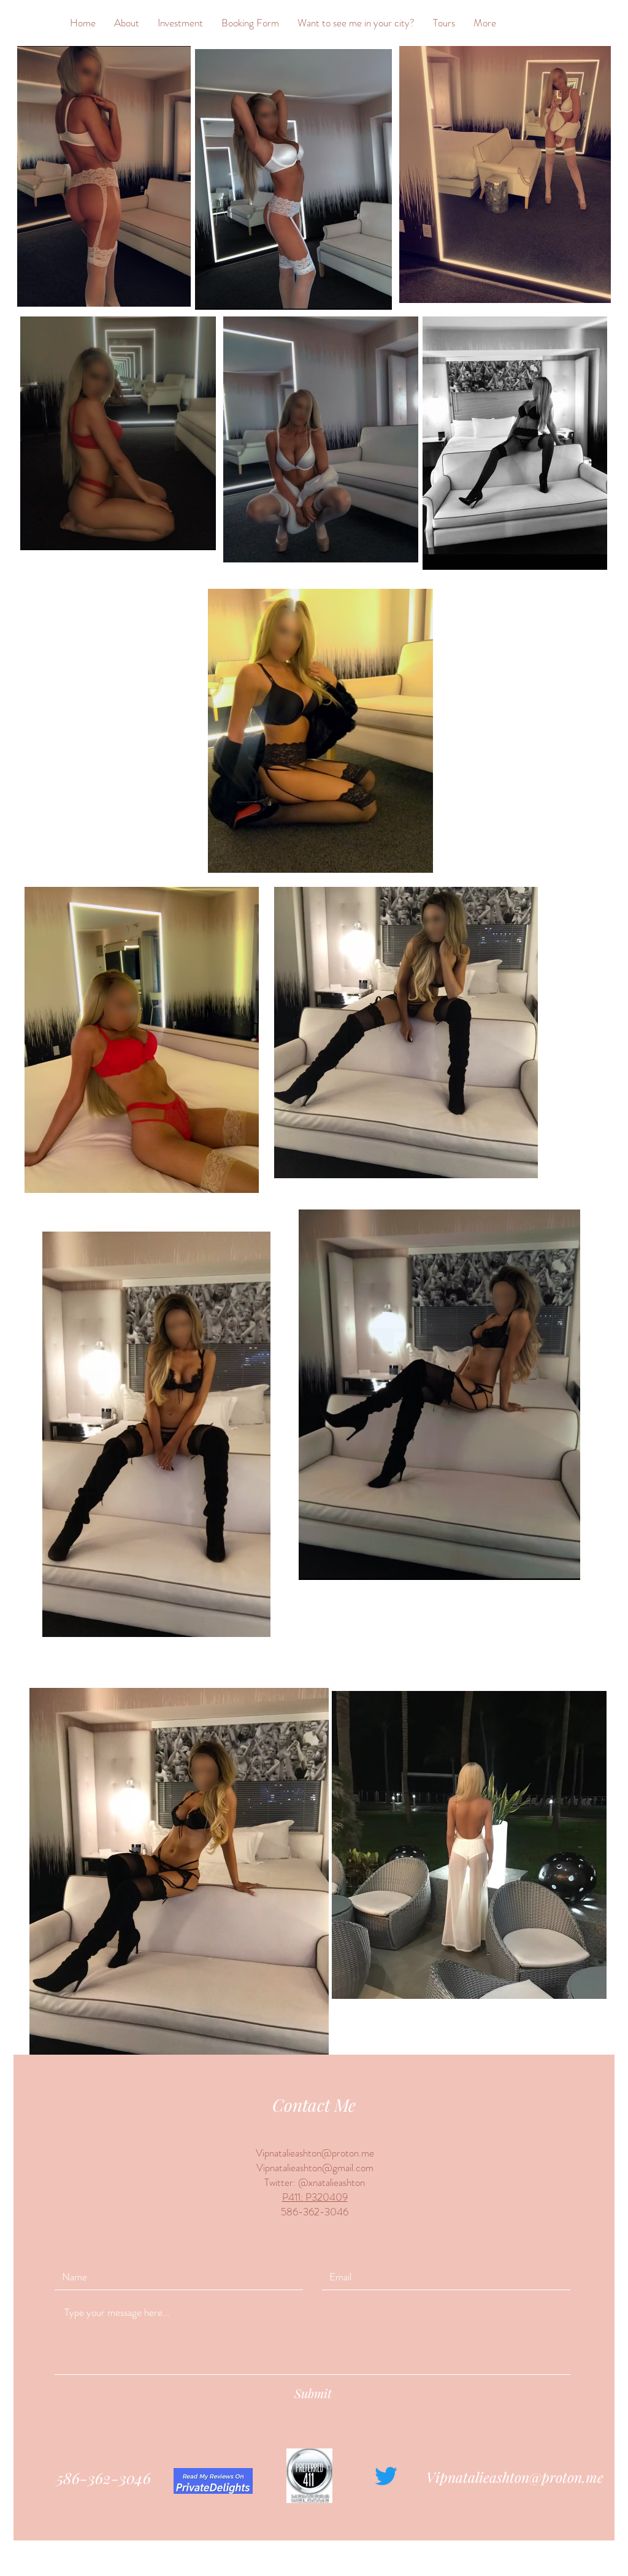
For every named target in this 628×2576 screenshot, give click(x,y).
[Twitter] (386, 2476)
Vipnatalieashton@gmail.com (315, 2168)
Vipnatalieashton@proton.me (315, 2153)
